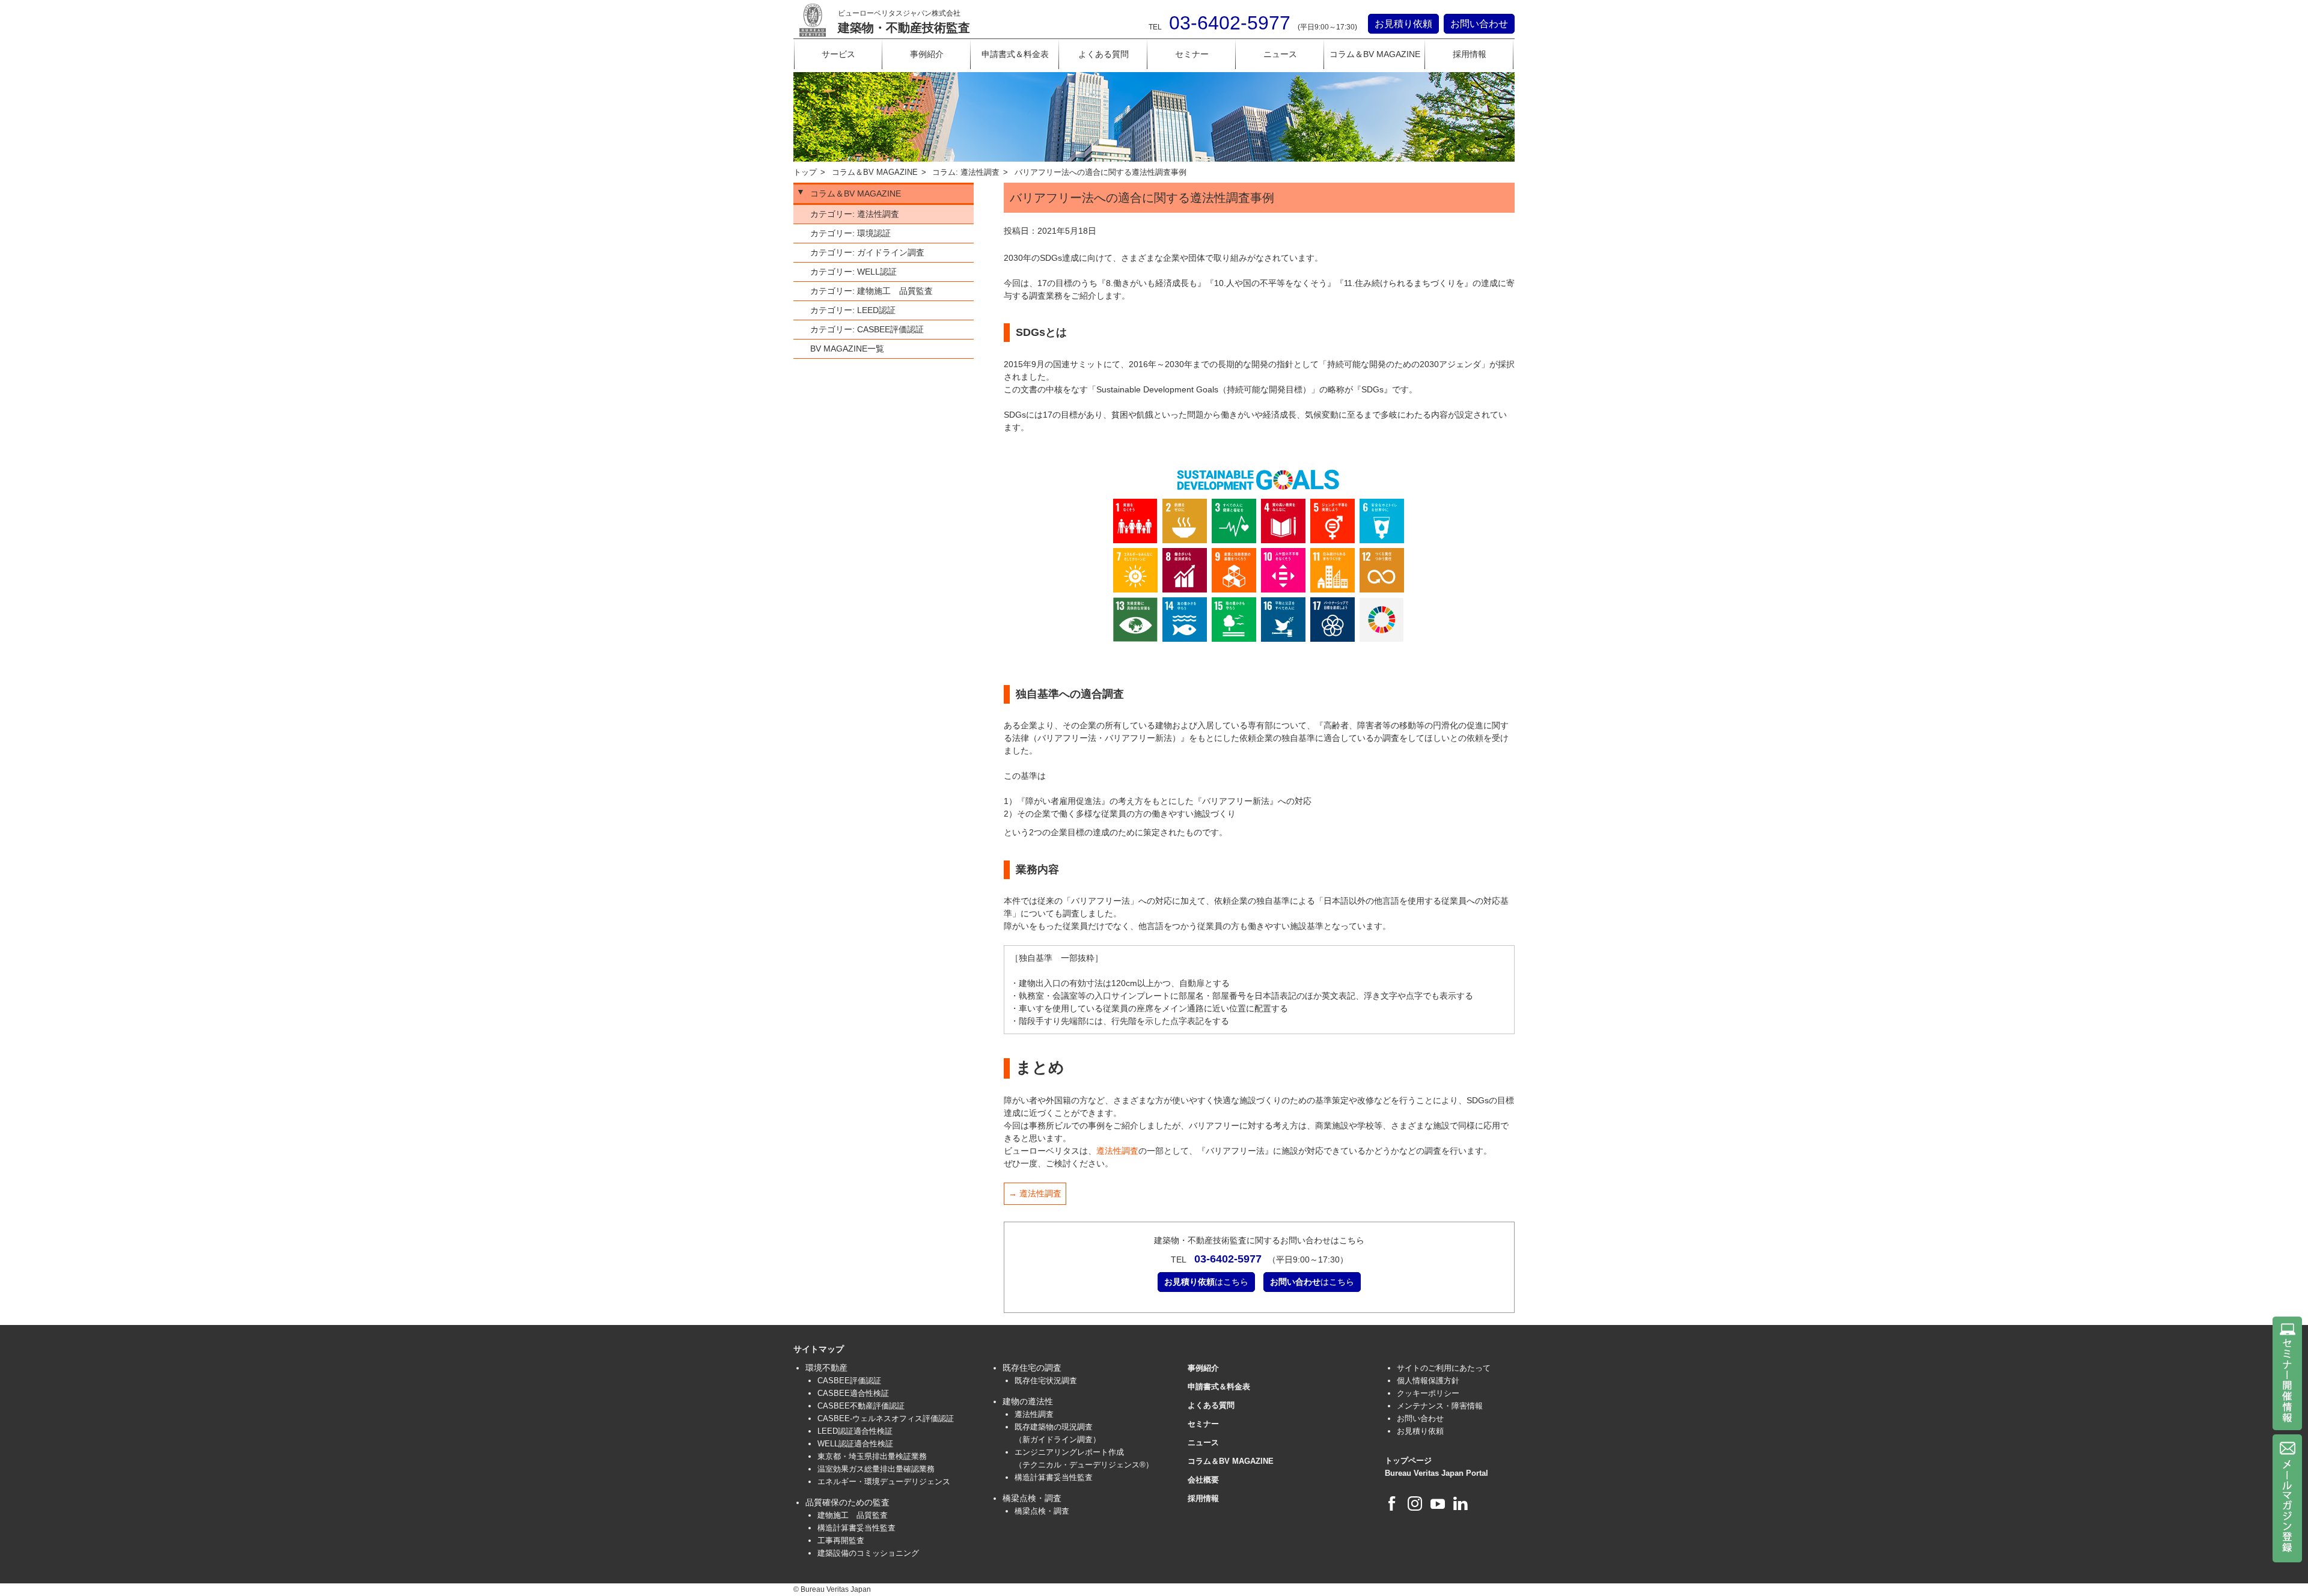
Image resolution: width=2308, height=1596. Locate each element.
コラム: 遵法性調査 (966, 172)
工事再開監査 (841, 1540)
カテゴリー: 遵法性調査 (855, 214)
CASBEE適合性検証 (853, 1393)
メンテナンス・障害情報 (1440, 1406)
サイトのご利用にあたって (1444, 1368)
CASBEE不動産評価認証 (861, 1406)
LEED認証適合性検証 (855, 1431)
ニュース (1280, 54)
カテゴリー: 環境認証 (850, 233)
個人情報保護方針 (1428, 1381)
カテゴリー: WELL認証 (853, 272)
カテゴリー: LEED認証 (853, 310)
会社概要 (1203, 1480)
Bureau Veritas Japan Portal (1436, 1473)
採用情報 (1470, 54)
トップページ (1408, 1460)
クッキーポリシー (1428, 1393)
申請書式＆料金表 (1015, 54)
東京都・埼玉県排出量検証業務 (872, 1456)
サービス (838, 54)
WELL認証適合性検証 (855, 1444)
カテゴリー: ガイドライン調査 (867, 252)
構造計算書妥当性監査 (856, 1528)
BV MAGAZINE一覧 (847, 349)
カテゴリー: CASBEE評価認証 (867, 329)
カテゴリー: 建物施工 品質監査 (872, 291)
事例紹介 (927, 54)
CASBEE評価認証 (849, 1381)
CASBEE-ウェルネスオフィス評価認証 (886, 1418)
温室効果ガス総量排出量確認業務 (876, 1469)
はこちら (1206, 1282)
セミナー (1192, 54)
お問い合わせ (1479, 24)
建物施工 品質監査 (853, 1515)
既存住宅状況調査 (1046, 1381)
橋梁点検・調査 (1042, 1511)
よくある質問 (1104, 54)
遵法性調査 (1117, 1151)
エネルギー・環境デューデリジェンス (884, 1482)
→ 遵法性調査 (1035, 1193)
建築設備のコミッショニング (868, 1553)
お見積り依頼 (1403, 24)
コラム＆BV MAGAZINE (1375, 54)
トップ (805, 172)
